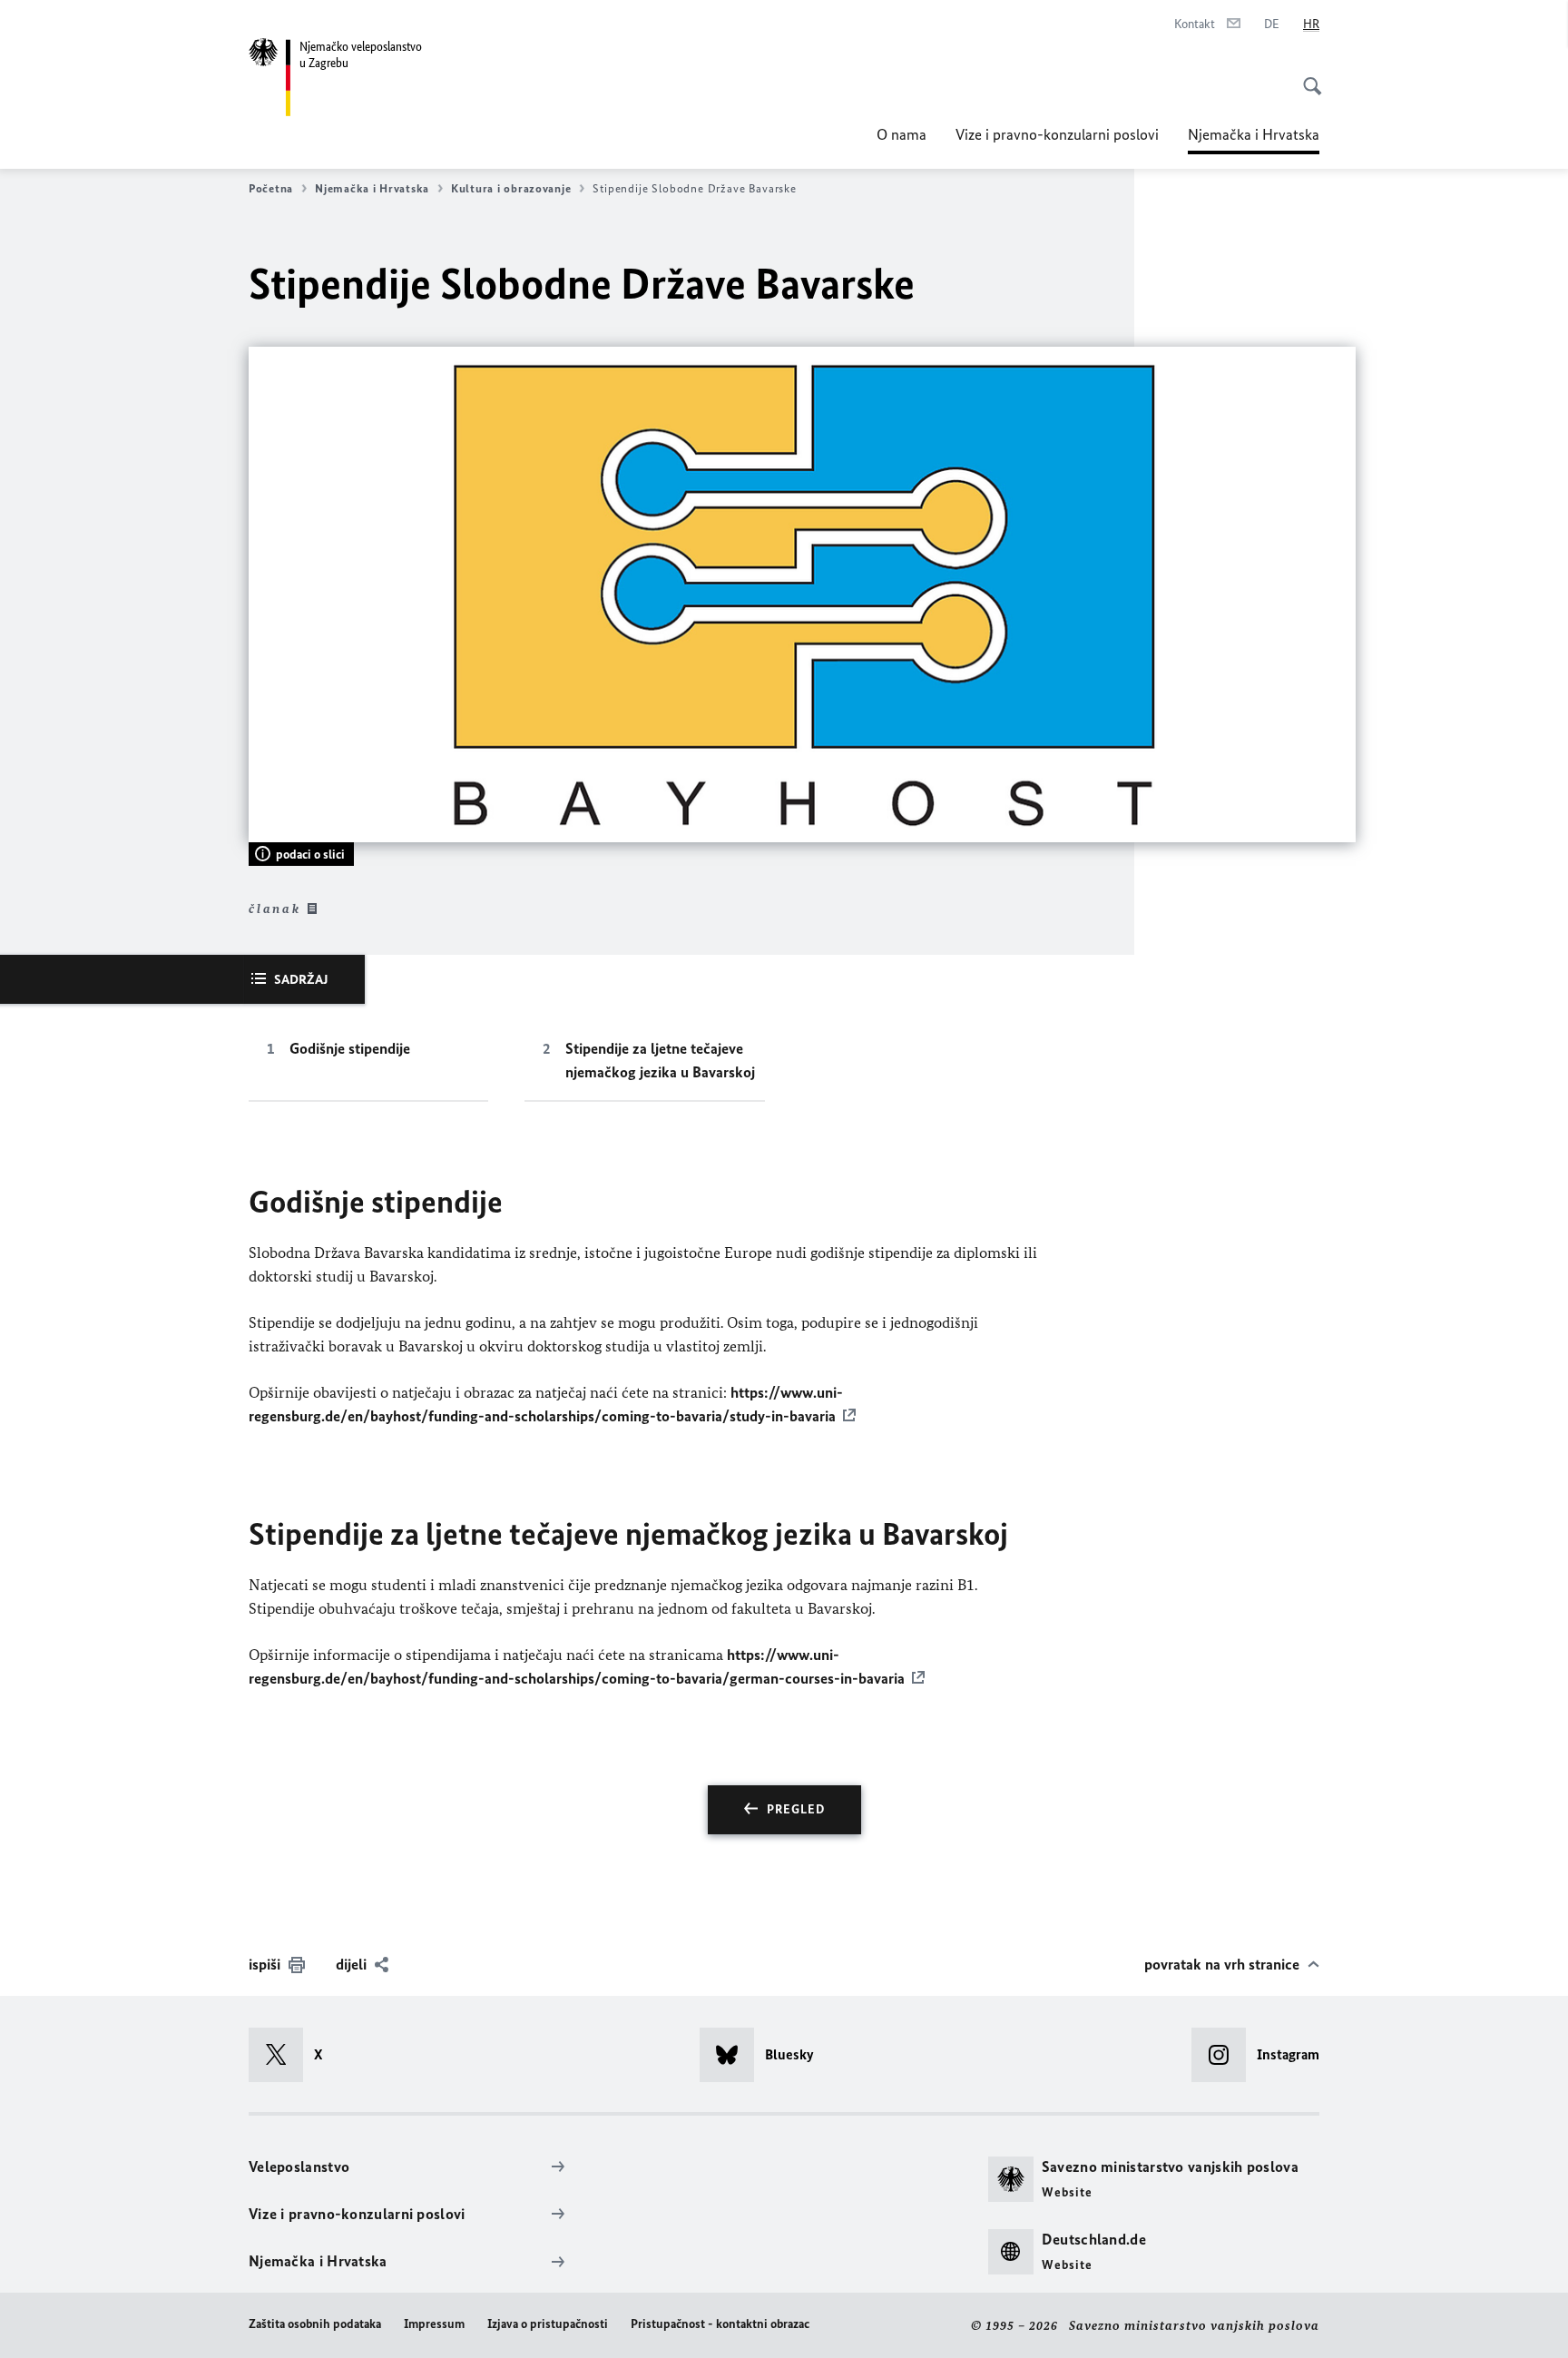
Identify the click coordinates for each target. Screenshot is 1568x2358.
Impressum (434, 2324)
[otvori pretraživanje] (1307, 76)
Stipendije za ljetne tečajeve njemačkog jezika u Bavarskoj (660, 1060)
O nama (902, 134)
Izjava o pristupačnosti (548, 2324)
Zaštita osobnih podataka (315, 2324)
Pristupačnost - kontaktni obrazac (720, 2324)
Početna (271, 188)
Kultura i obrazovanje (511, 188)
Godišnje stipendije (350, 1048)
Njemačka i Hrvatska (1254, 140)
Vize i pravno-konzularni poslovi (1057, 134)
